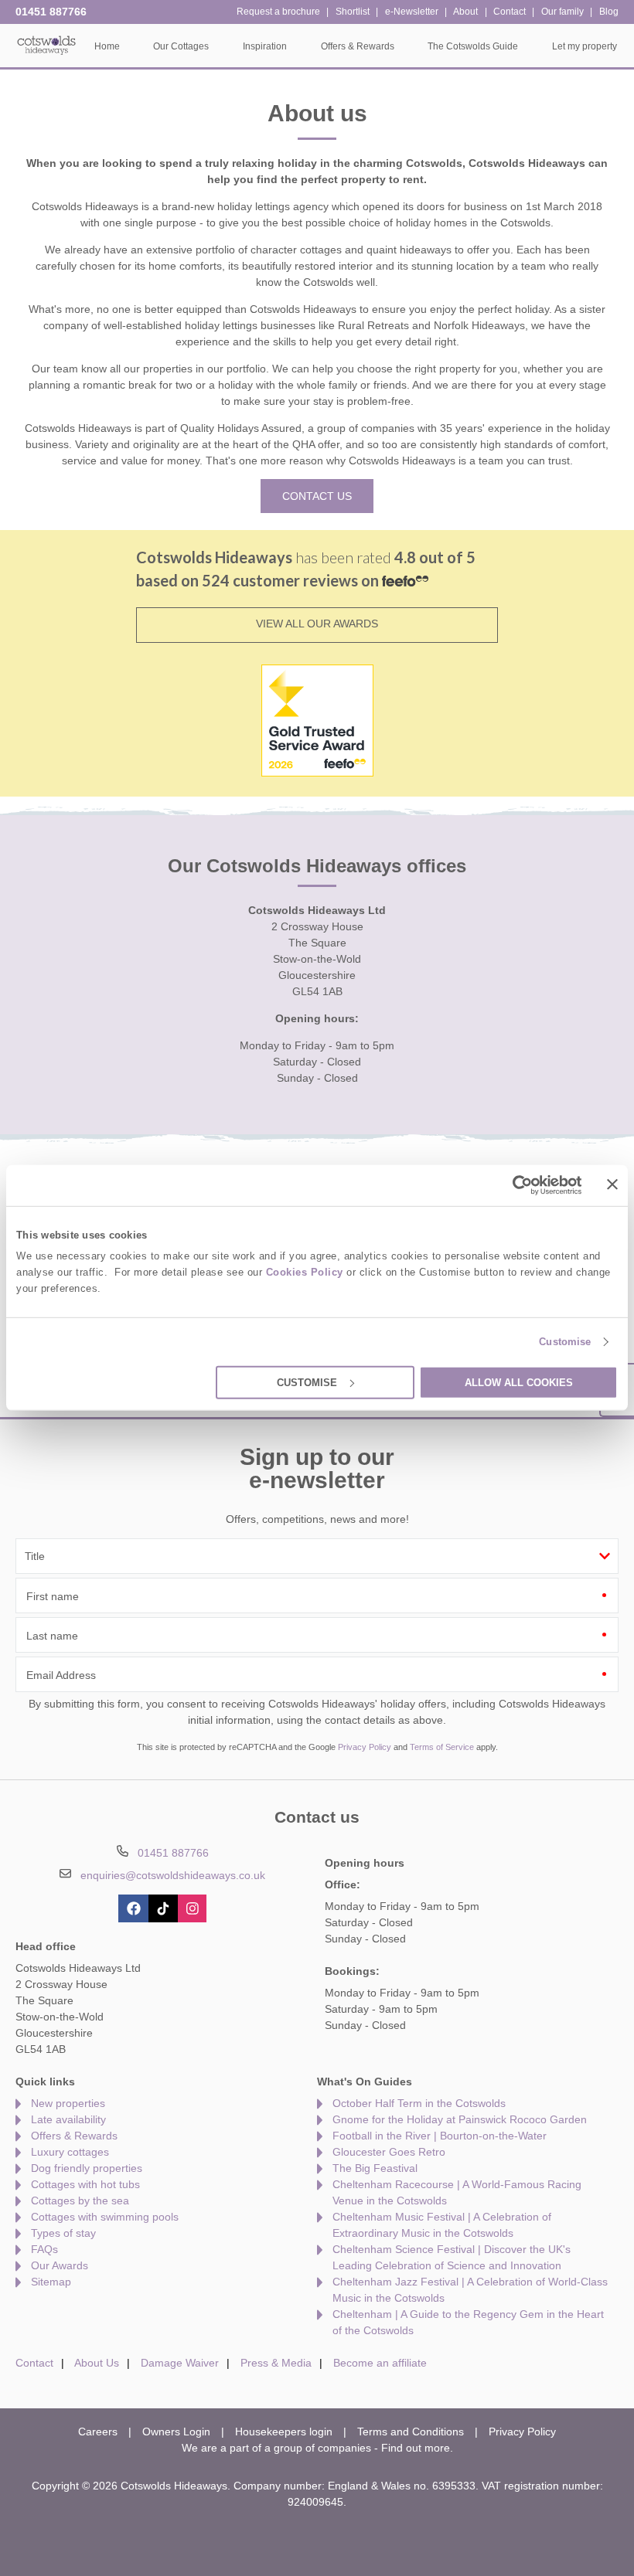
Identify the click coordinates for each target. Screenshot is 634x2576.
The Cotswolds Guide (473, 46)
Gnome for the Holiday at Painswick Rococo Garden (460, 2119)
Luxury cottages (70, 2152)
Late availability (68, 2119)
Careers (98, 2432)
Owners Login (176, 2432)
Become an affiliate (380, 2363)
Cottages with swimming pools (105, 2217)
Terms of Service (442, 1747)
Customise (565, 1342)
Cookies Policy (305, 1272)
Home (107, 46)
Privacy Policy (365, 1747)
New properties (68, 2103)
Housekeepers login (284, 2432)
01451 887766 (51, 12)
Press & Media (276, 2363)
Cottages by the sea (80, 2200)
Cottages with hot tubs (85, 2184)
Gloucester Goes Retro (389, 2152)
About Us (97, 2363)
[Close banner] (612, 1184)
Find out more (416, 2448)
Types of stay (63, 2233)
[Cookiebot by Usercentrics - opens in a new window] (515, 1185)
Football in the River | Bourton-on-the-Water (440, 2136)
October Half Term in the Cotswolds (419, 2103)
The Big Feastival (375, 2168)
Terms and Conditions (411, 2432)
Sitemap (51, 2282)
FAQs (44, 2249)
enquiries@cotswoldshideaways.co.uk (173, 1875)
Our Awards (60, 2265)
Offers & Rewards (74, 2136)
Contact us (317, 496)
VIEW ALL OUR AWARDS (317, 624)
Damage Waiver (180, 2363)
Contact (34, 2363)
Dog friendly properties (87, 2168)
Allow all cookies (519, 1383)
